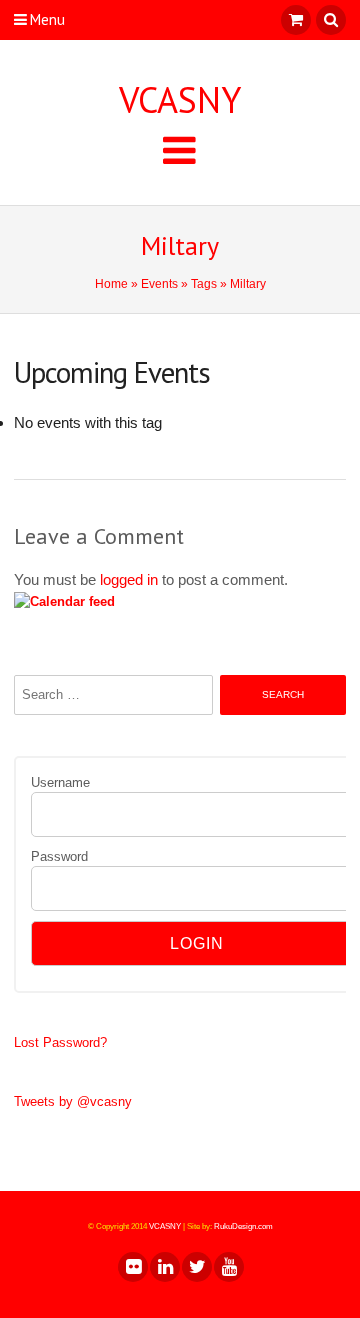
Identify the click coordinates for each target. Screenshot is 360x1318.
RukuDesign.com (243, 1226)
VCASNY (180, 100)
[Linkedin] (164, 1267)
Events (159, 284)
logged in (129, 579)
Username (60, 782)
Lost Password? (60, 1042)
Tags (204, 284)
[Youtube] (228, 1267)
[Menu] (179, 149)
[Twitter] (196, 1267)
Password (59, 856)
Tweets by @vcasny (73, 1101)
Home (111, 284)
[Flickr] (132, 1267)
